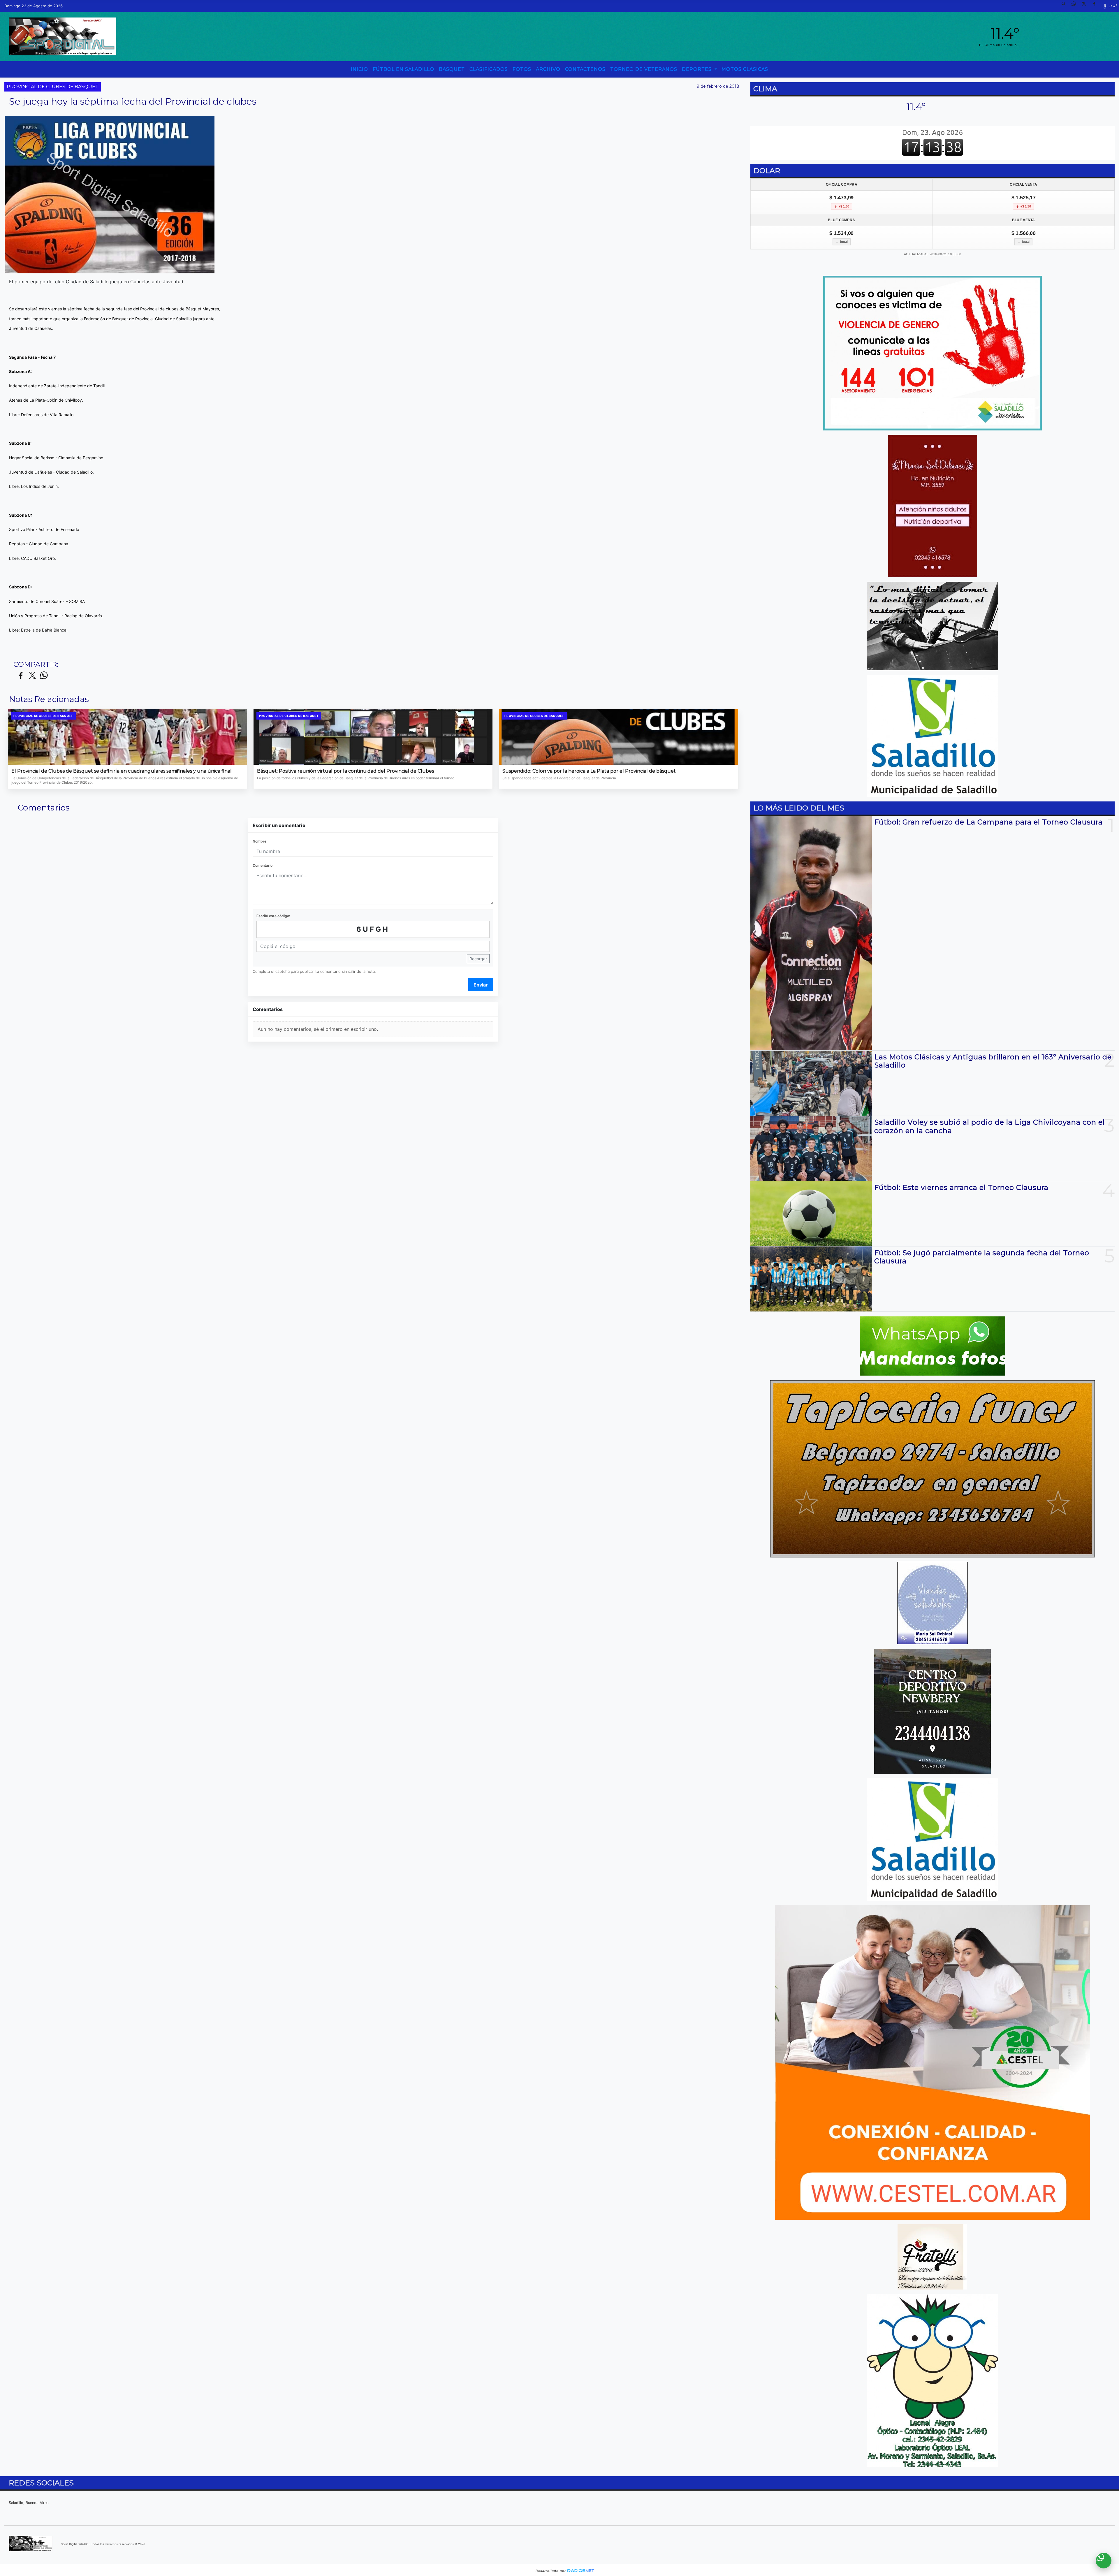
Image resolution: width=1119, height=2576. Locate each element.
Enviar (481, 985)
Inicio (359, 69)
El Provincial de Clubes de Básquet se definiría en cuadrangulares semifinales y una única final (122, 771)
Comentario (263, 865)
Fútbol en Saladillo (403, 69)
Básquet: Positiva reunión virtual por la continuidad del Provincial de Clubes (345, 771)
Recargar (478, 959)
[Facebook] (1096, 6)
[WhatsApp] (1076, 6)
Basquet (452, 69)
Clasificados (489, 69)
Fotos (522, 69)
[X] (1086, 6)
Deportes (697, 69)
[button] (1066, 6)
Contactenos (585, 69)
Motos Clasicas (745, 69)
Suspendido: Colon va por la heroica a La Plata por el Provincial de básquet (589, 771)
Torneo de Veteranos (644, 69)
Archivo (548, 69)
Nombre (259, 841)
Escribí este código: (273, 916)
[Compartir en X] (32, 676)
